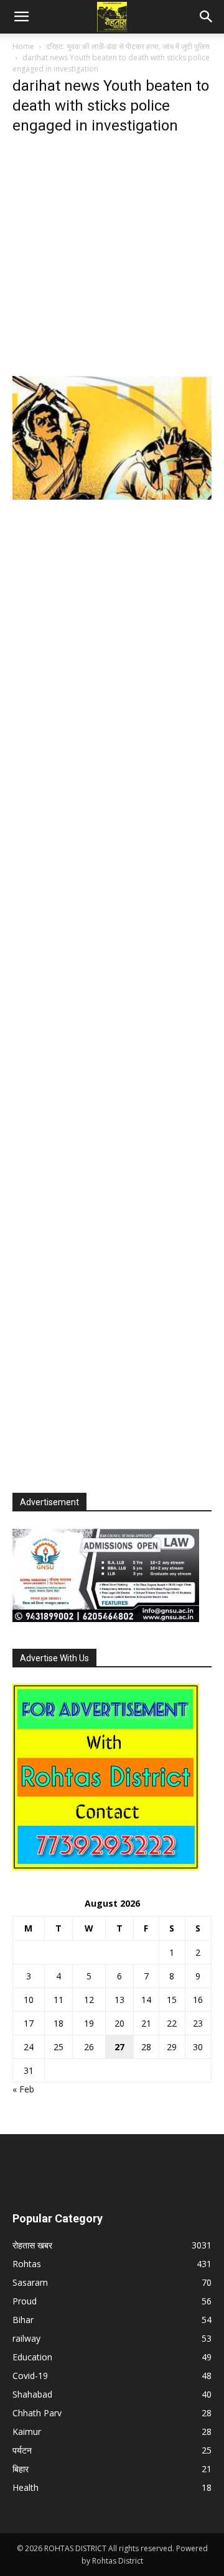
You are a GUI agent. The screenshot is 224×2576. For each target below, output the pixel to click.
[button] (21, 17)
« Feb (23, 2089)
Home (23, 46)
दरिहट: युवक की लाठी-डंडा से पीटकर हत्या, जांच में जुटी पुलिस (128, 46)
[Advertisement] (112, 259)
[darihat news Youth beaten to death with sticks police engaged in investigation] (112, 496)
